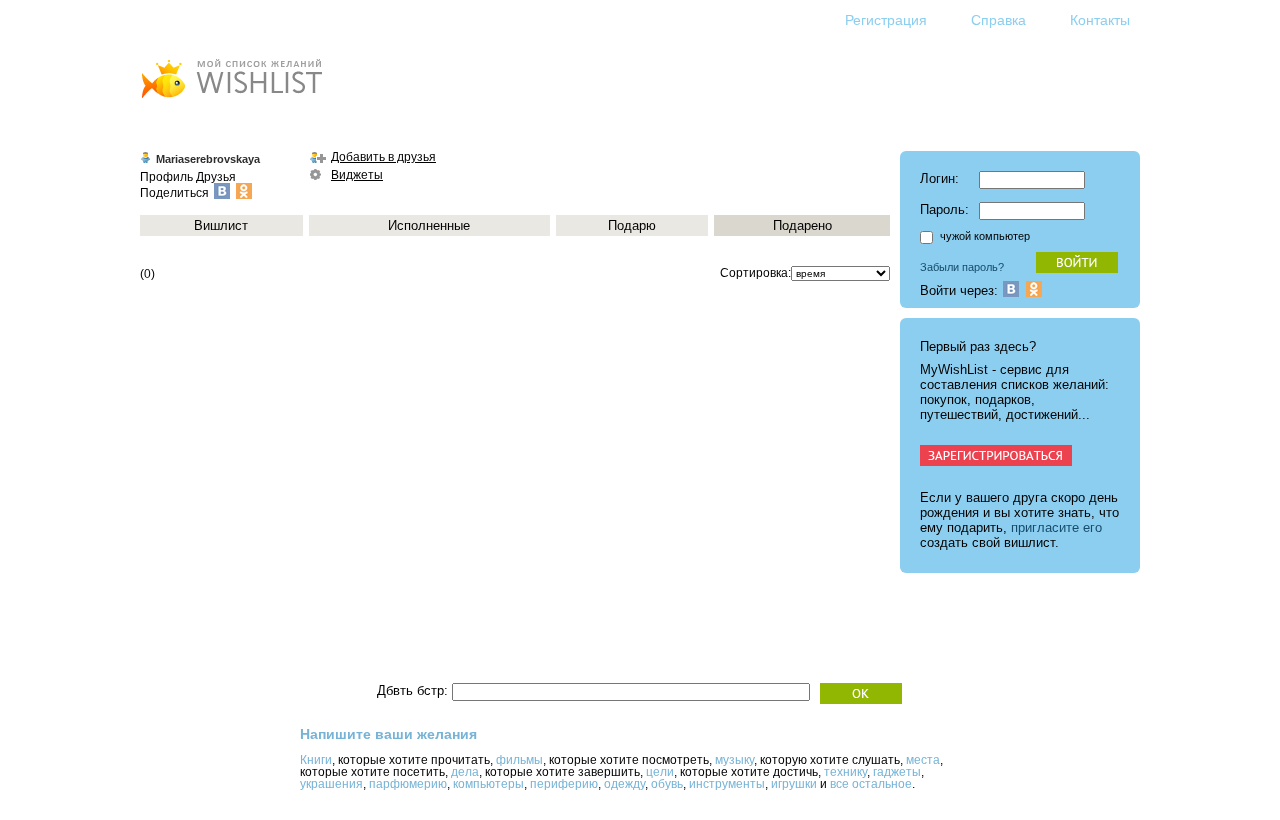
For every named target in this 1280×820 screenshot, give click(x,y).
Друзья (216, 177)
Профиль (166, 177)
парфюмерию (408, 784)
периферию (564, 784)
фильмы (519, 760)
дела (465, 772)
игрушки (794, 784)
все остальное (871, 784)
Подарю (632, 225)
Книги (316, 760)
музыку (734, 760)
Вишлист (221, 225)
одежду (624, 784)
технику (845, 772)
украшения (331, 784)
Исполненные (429, 225)
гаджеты (897, 772)
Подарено (802, 225)
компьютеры (488, 784)
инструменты (727, 784)
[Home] (231, 100)
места (923, 760)
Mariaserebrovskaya (208, 159)
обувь (667, 784)
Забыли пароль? (962, 267)
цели (660, 772)
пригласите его (1056, 527)
